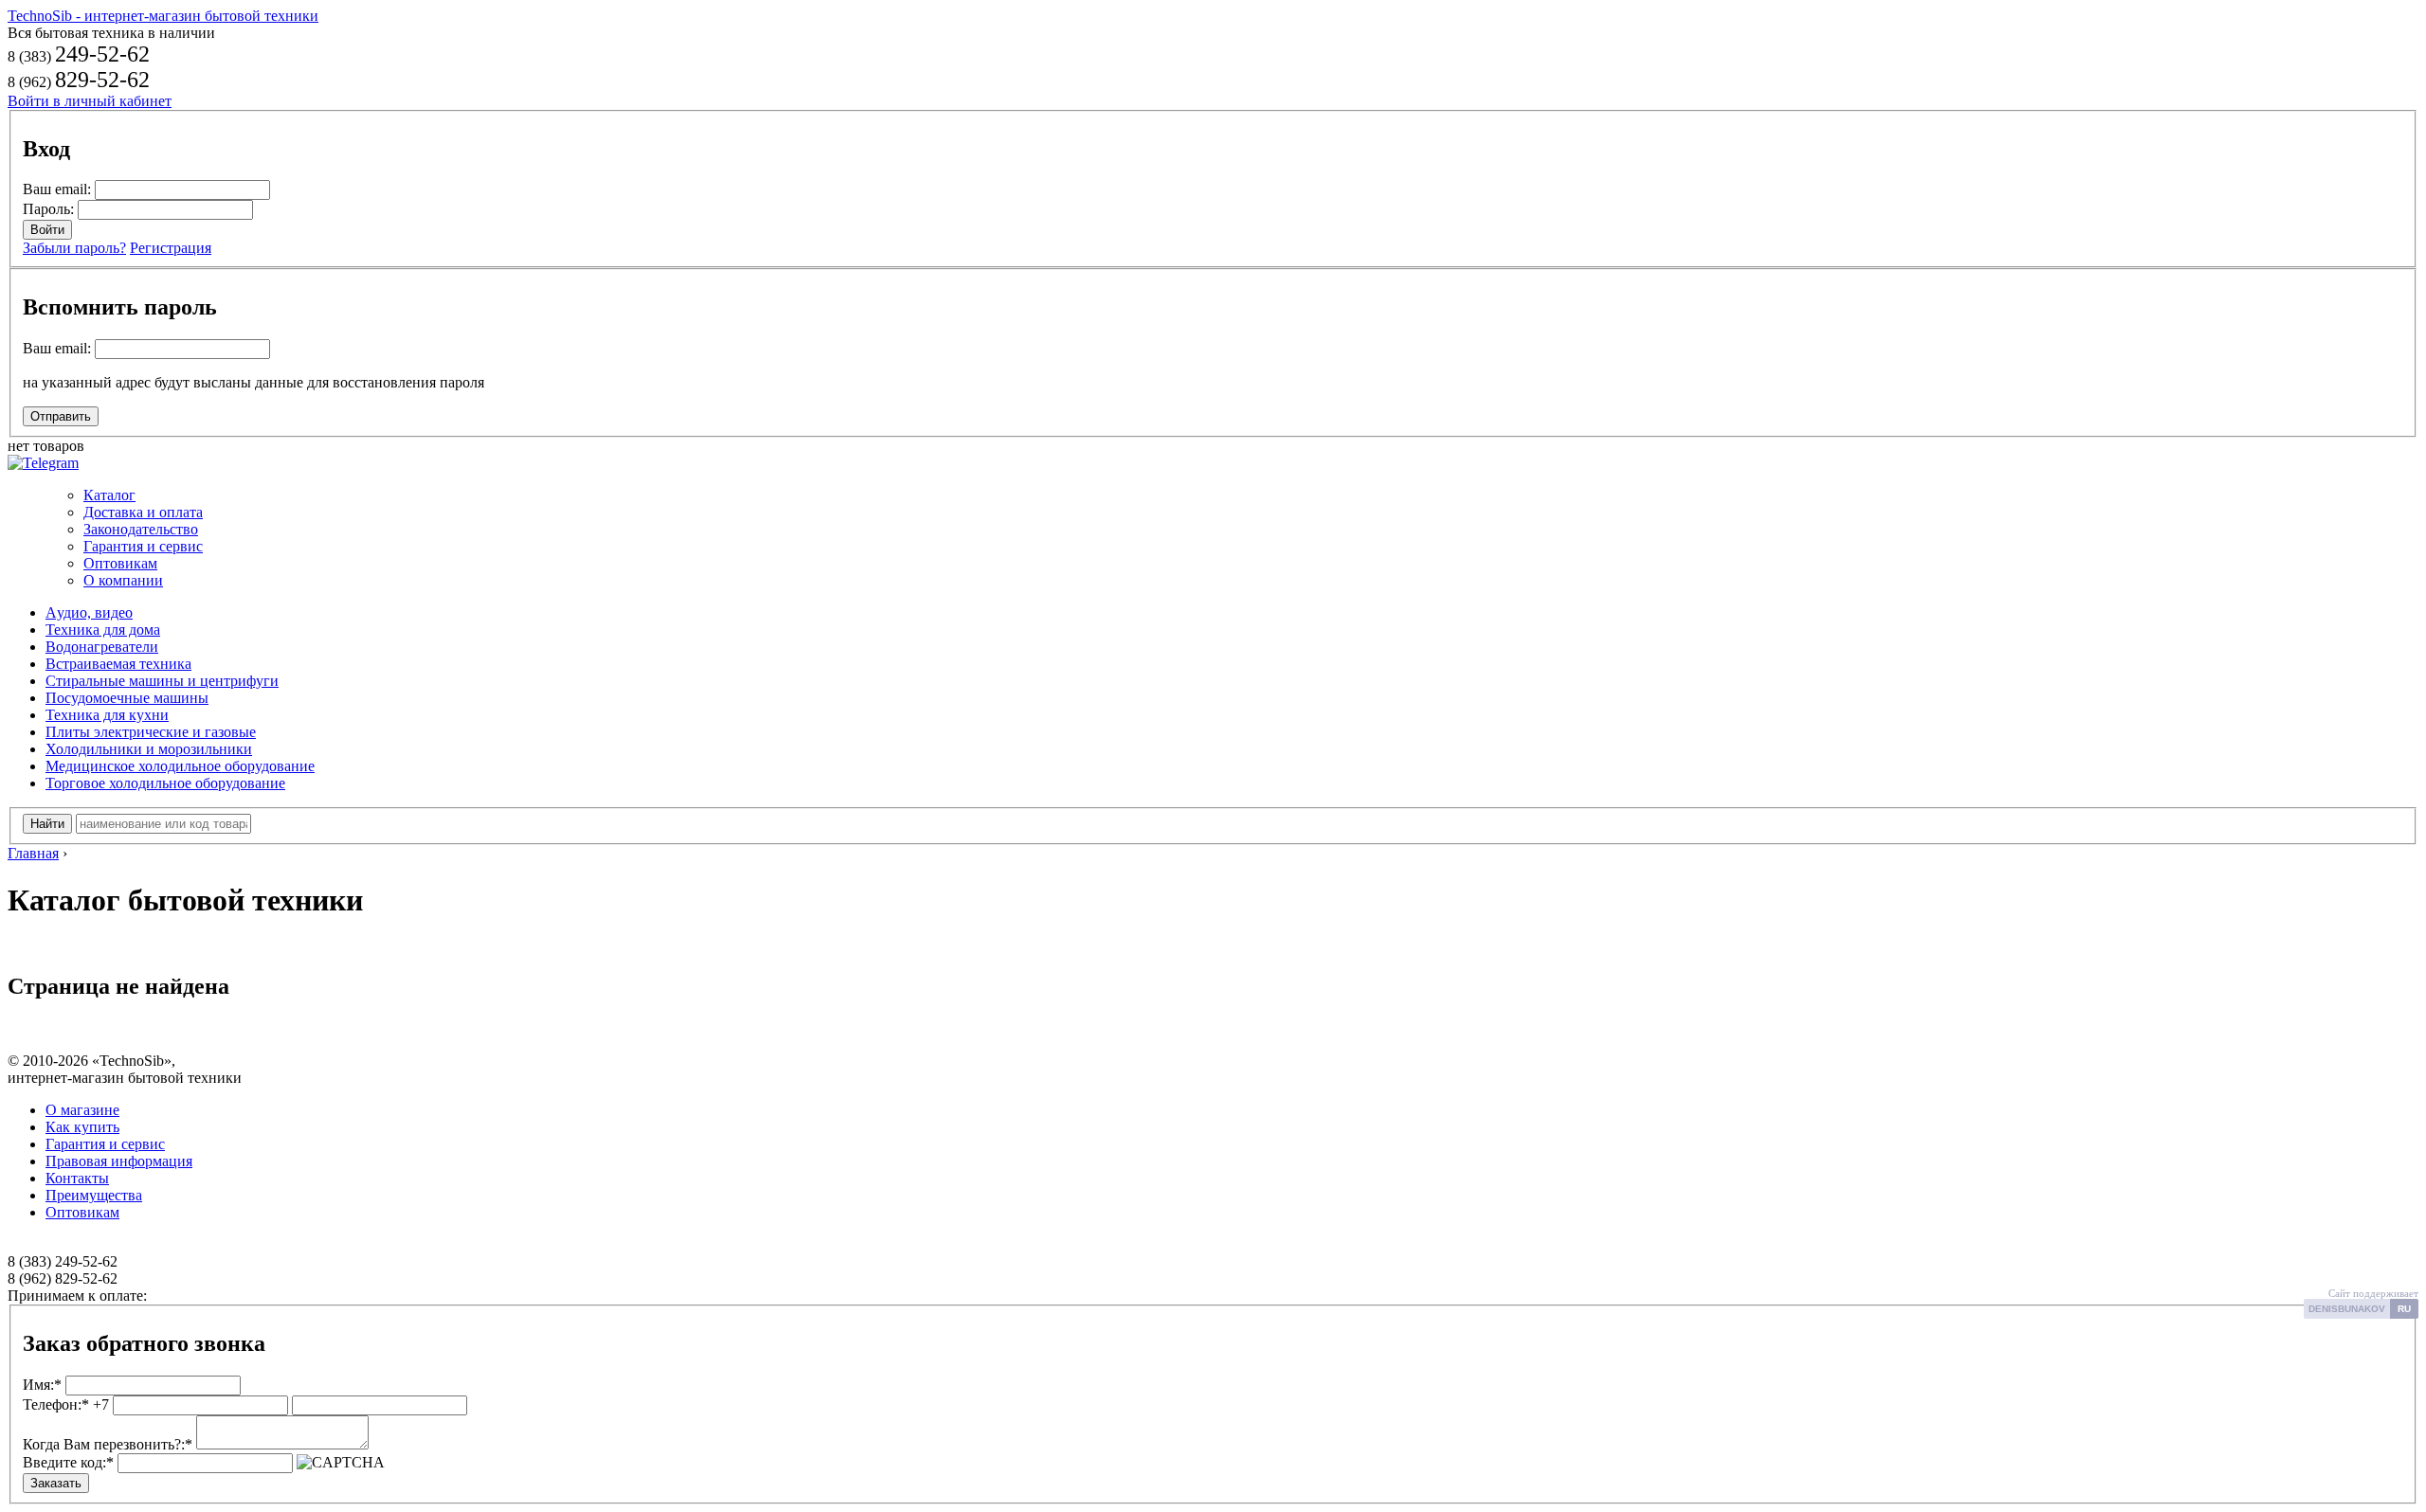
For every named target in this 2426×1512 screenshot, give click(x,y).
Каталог (109, 495)
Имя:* (42, 1385)
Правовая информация (119, 1161)
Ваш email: (57, 189)
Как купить (82, 1127)
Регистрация (171, 248)
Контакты (77, 1178)
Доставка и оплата (143, 512)
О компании (123, 580)
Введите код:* (68, 1462)
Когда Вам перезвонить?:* (108, 1444)
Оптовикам (120, 563)
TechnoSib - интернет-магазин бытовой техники (163, 16)
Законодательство (141, 529)
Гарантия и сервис (143, 546)
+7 (66, 1404)
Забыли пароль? (74, 248)
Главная (33, 853)
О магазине (82, 1110)
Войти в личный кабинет (90, 101)
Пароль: (48, 209)
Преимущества (94, 1195)
